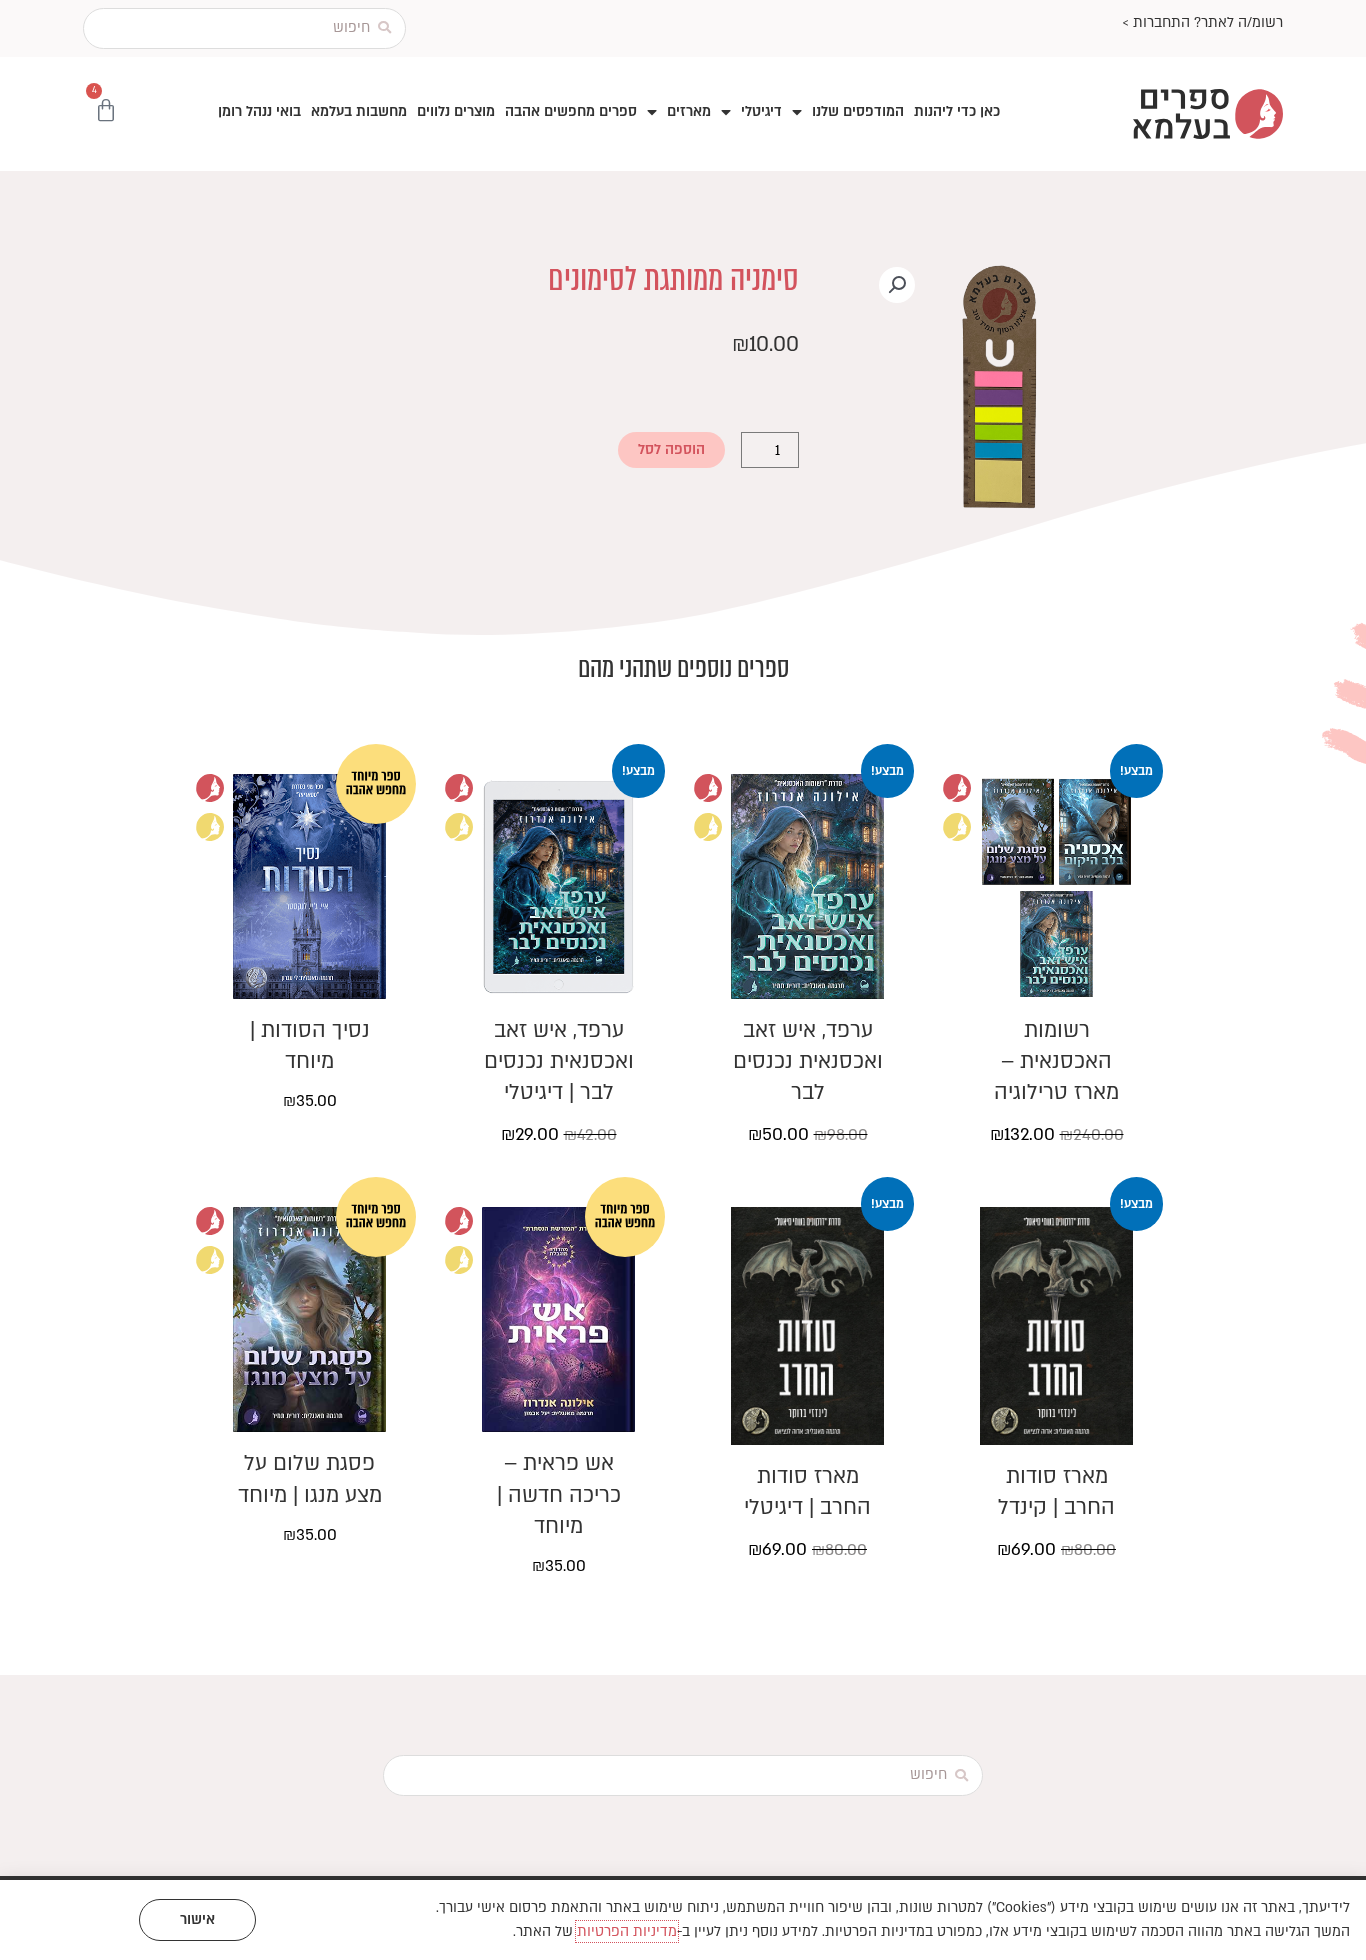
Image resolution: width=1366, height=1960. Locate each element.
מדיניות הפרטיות (627, 1931)
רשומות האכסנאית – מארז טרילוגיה (1056, 1061)
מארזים (689, 111)
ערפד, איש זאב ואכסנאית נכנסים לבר (808, 1061)
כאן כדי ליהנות (957, 111)
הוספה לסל (671, 449)
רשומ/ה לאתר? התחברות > (1202, 22)
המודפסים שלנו (858, 111)
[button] (897, 285)
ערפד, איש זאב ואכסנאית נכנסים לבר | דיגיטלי (559, 1061)
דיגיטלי (761, 111)
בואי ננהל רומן (259, 111)
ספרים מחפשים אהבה (571, 111)
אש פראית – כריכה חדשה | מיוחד (559, 1494)
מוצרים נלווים (456, 111)
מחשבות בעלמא (359, 111)
